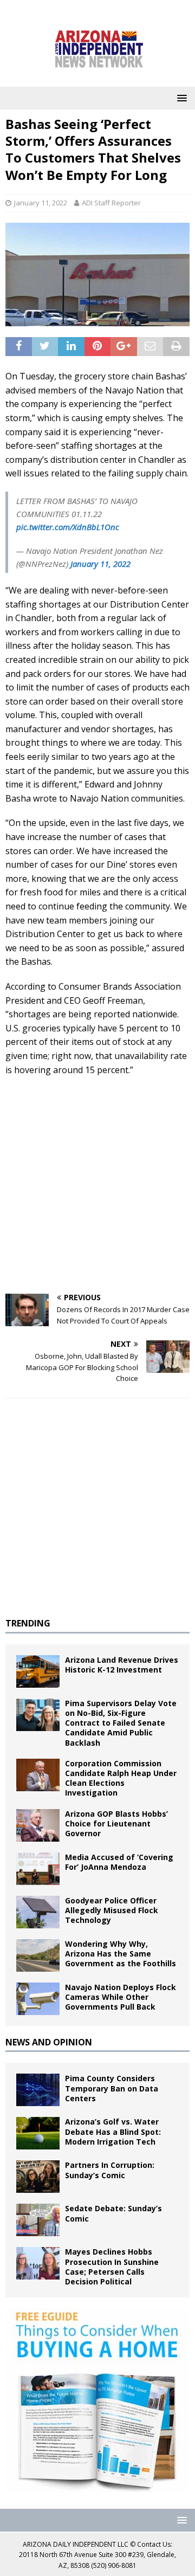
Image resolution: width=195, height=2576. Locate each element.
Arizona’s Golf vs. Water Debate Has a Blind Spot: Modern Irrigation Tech (113, 2131)
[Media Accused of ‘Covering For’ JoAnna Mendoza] (38, 1869)
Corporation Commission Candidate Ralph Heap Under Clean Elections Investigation (121, 1778)
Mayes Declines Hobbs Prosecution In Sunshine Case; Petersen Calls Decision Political (112, 2267)
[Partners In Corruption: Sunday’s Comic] (38, 2177)
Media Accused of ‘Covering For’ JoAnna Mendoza (119, 1862)
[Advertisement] (97, 1185)
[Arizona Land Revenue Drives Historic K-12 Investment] (38, 1671)
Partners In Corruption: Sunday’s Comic (110, 2170)
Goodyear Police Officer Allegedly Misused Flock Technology (112, 1910)
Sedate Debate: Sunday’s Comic (113, 2213)
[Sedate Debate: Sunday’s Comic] (38, 2220)
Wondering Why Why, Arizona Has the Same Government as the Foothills (121, 1954)
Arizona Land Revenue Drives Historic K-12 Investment (122, 1665)
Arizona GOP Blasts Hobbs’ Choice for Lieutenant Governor (116, 1823)
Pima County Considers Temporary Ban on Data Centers (112, 2088)
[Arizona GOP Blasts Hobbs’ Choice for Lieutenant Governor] (38, 1825)
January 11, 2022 (41, 203)
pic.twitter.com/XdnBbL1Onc (68, 527)
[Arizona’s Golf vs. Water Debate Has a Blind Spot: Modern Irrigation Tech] (38, 2133)
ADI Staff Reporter (111, 203)
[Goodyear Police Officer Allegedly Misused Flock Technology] (38, 1912)
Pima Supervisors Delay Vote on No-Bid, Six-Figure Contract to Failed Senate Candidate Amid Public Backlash (121, 1723)
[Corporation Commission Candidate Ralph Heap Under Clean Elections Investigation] (38, 1775)
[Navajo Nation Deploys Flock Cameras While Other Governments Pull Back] (38, 1999)
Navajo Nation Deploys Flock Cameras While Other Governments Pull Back (121, 1997)
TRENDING (28, 1623)
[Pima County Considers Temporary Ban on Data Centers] (38, 2090)
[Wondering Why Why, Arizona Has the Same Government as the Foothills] (38, 1955)
